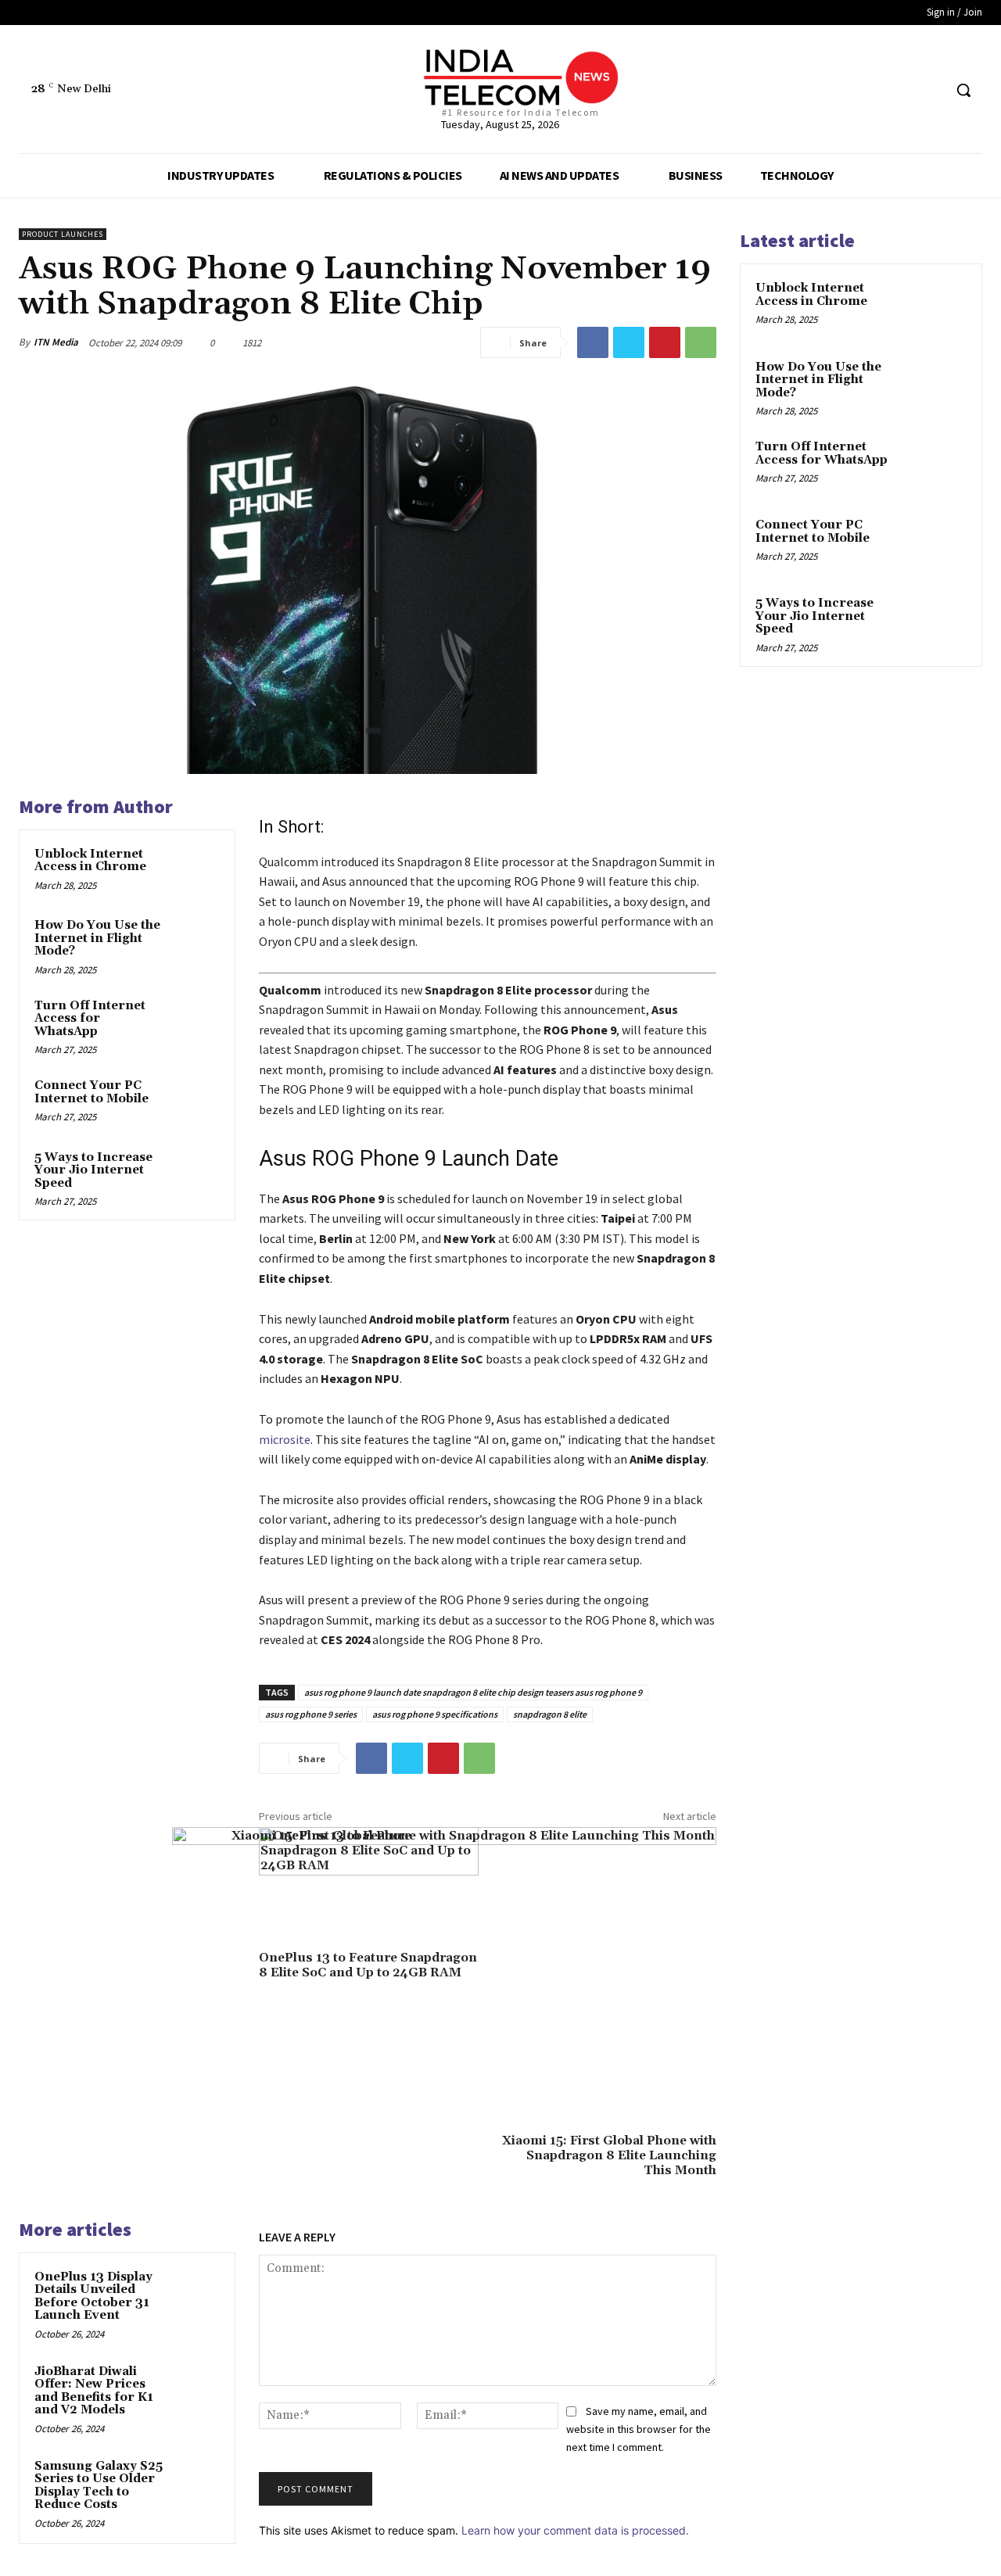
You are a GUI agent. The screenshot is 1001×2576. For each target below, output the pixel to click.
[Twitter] (901, 90)
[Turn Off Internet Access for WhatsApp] (196, 1021)
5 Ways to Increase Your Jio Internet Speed (93, 1170)
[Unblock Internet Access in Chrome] (196, 869)
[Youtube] (930, 90)
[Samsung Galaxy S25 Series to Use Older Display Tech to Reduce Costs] (196, 2481)
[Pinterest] (665, 342)
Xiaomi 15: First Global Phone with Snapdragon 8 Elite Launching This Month (609, 2155)
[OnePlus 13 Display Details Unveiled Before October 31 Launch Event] (196, 2292)
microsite (285, 1439)
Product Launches (63, 234)
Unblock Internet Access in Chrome (90, 861)
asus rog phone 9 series (311, 1714)
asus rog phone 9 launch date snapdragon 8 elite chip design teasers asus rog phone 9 (473, 1692)
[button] (963, 90)
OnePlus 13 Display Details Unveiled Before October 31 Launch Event (93, 2297)
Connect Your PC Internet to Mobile (91, 1092)
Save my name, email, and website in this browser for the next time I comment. (639, 2429)
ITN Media (56, 342)
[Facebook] (872, 90)
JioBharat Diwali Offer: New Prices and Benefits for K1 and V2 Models (94, 2391)
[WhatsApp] (701, 342)
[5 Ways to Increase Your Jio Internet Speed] (196, 1173)
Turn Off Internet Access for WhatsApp (90, 1019)
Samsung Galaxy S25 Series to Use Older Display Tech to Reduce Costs (99, 2486)
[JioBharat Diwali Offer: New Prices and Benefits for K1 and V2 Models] (196, 2387)
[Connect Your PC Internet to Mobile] (196, 1101)
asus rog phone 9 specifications (435, 1714)
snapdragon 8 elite (550, 1714)
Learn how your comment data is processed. (575, 2530)
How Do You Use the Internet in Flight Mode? (97, 938)
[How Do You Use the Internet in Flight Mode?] (196, 940)
